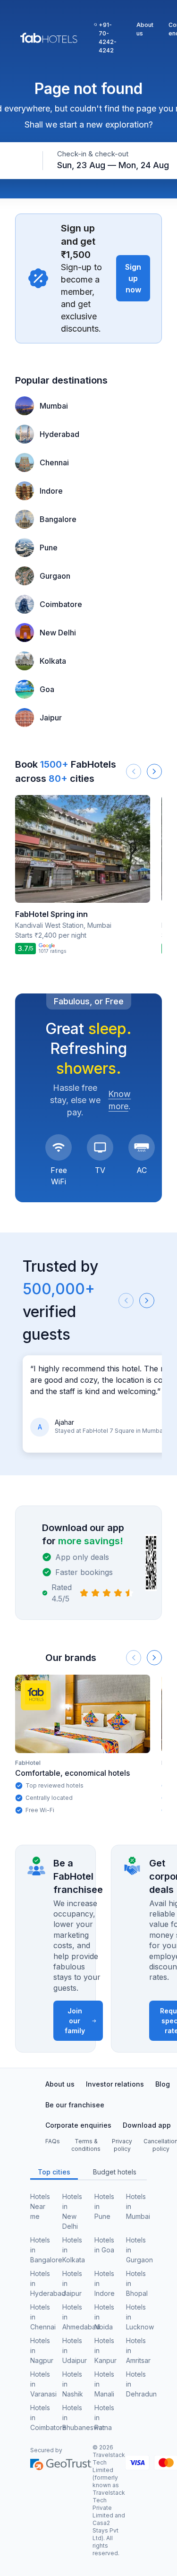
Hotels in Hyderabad (41, 2283)
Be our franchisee (75, 2105)
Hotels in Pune (104, 2206)
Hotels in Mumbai (136, 2206)
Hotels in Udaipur (73, 2350)
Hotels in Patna (104, 2418)
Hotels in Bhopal (136, 2283)
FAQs (53, 2141)
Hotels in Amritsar (136, 2350)
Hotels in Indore (105, 2283)
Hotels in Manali (104, 2384)
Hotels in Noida (104, 2317)
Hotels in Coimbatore (41, 2418)
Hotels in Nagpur (41, 2350)
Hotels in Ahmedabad (73, 2317)
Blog (163, 2084)
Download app (147, 2125)
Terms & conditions (86, 2145)
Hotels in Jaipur (72, 2283)
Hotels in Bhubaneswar (73, 2418)
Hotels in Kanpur (105, 2350)
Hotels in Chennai (41, 2317)
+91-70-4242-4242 (108, 38)
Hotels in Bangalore (41, 2250)
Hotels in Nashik (73, 2384)
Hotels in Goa (104, 2245)
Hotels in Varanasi (41, 2384)
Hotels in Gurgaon (136, 2250)
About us (145, 29)
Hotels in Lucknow (136, 2317)
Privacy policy (122, 2145)
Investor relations (115, 2084)
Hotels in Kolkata (73, 2250)
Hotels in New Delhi (72, 2211)
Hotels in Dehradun (136, 2384)
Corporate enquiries (78, 2125)
